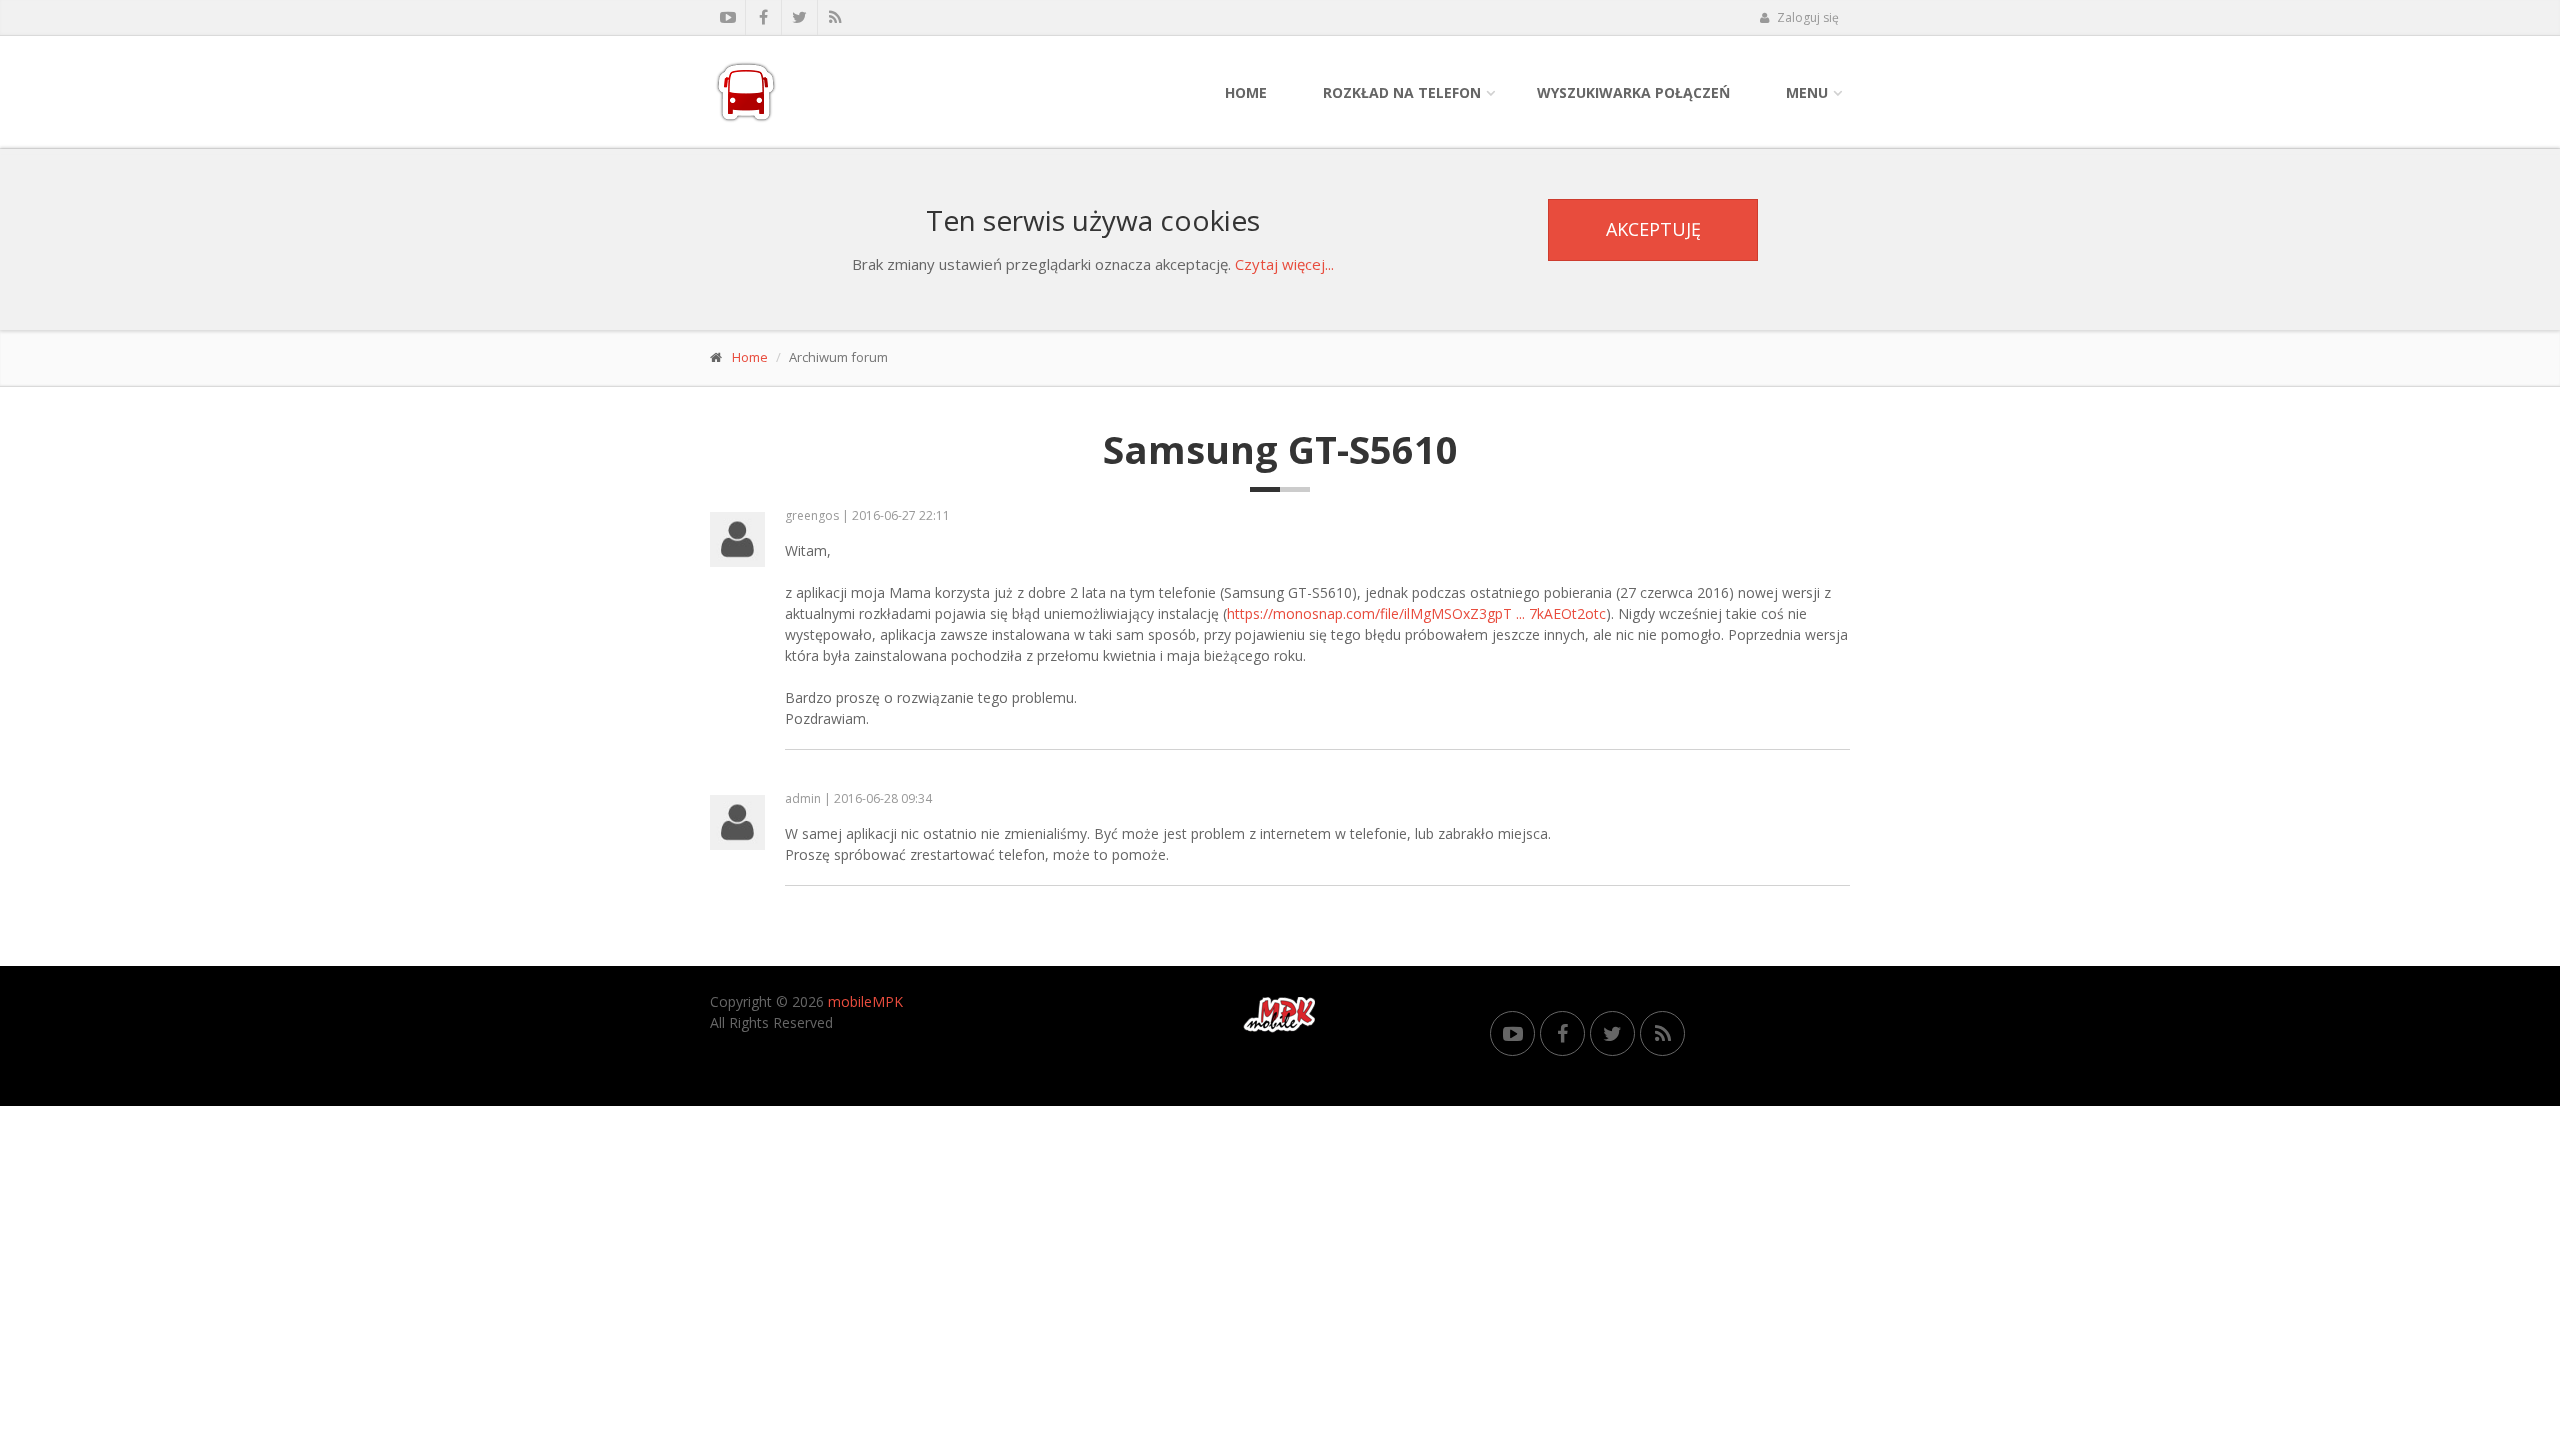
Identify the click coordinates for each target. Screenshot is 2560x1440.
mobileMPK (865, 1001)
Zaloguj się (1806, 17)
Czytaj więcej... (1284, 264)
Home (1246, 92)
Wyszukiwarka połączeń (1633, 92)
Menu (1807, 92)
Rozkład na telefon (1402, 92)
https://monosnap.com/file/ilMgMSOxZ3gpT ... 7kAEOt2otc (1416, 613)
